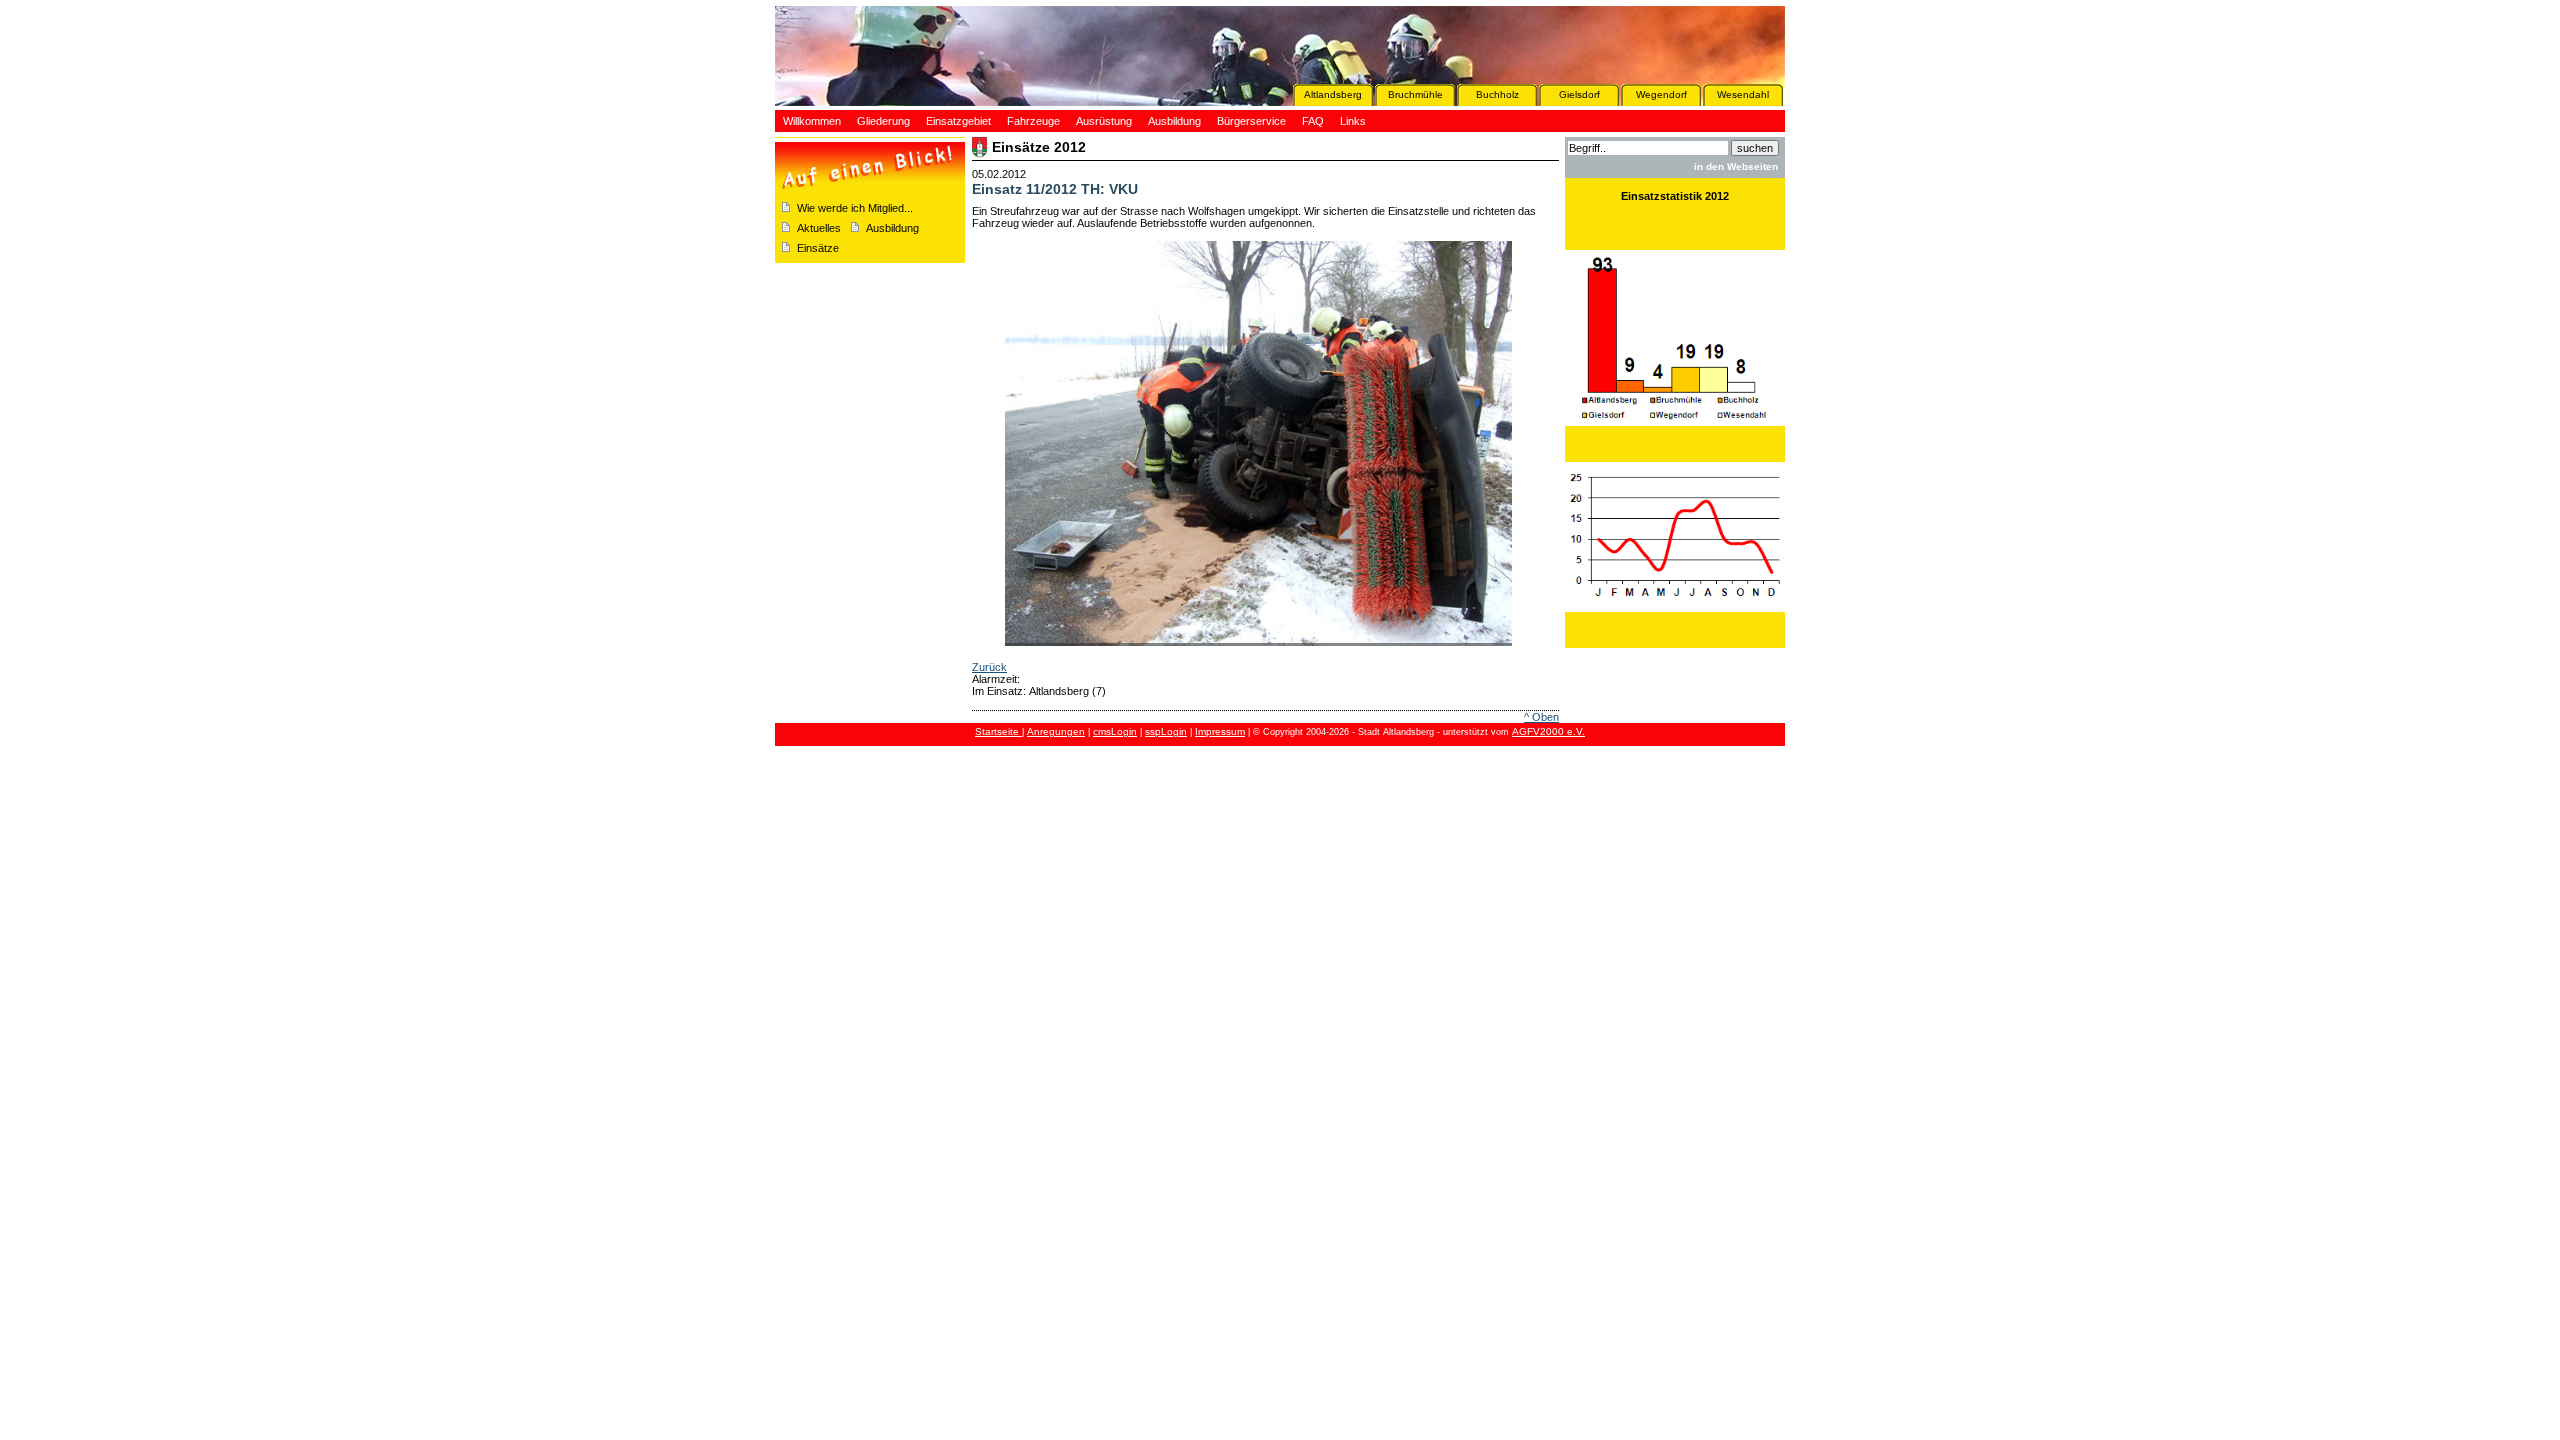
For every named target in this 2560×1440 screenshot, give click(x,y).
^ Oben (1541, 717)
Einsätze (818, 248)
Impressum (1220, 731)
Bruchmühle (1415, 94)
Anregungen (1056, 731)
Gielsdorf (1579, 94)
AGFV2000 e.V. (1548, 731)
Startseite (998, 731)
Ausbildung (892, 228)
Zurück (989, 667)
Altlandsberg (1333, 94)
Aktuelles (819, 228)
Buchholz (1497, 94)
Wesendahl (1743, 94)
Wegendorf (1661, 94)
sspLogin (1166, 731)
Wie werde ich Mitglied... (855, 208)
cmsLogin (1115, 731)
